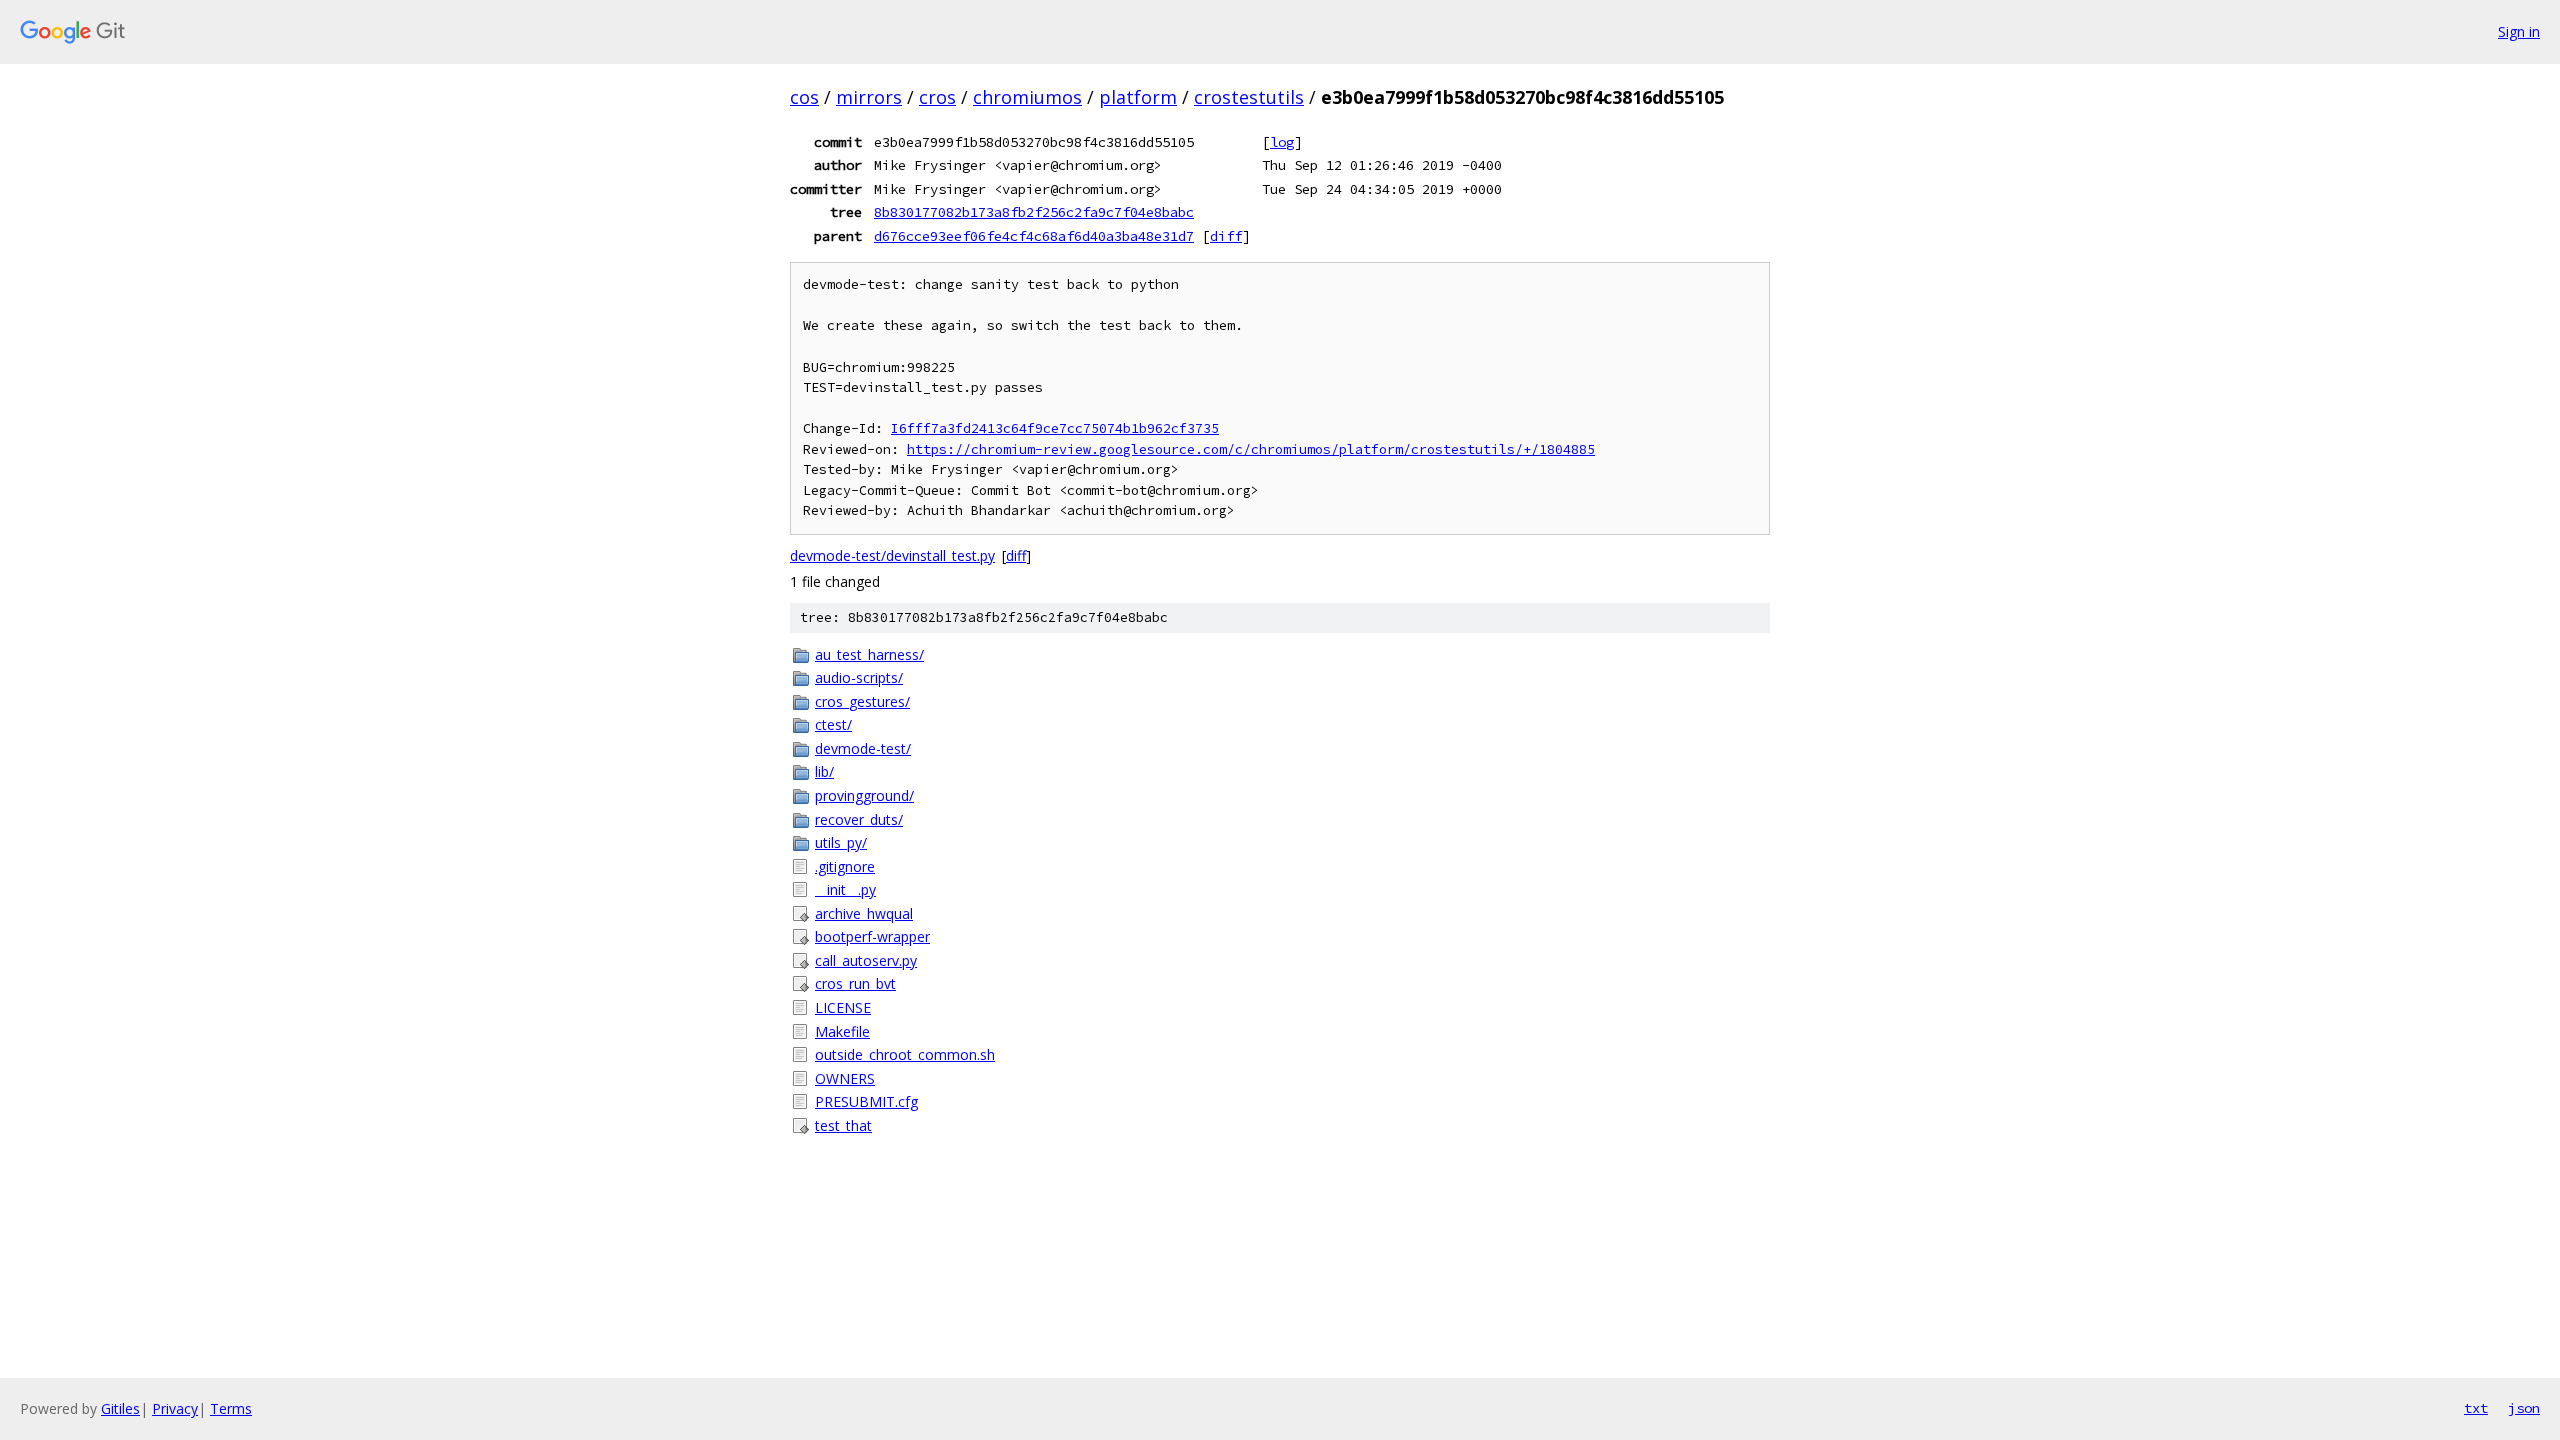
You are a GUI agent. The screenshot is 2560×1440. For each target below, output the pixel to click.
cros (937, 97)
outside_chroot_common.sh (905, 1054)
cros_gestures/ (862, 701)
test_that (843, 1125)
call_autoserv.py (866, 960)
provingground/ (864, 795)
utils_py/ (841, 842)
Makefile (842, 1031)
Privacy (175, 1408)
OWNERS (845, 1078)
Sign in (2519, 31)
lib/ (824, 771)
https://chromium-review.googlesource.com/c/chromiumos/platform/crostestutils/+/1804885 (1251, 449)
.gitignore (845, 866)
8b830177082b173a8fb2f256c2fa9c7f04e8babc (1034, 212)
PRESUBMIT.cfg (866, 1101)
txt (2476, 1408)
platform (1138, 97)
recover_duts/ (859, 819)
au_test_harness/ (869, 654)
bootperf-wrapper (872, 936)
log (1282, 142)
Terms (231, 1408)
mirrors (869, 97)
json (2524, 1408)
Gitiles (120, 1408)
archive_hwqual (864, 913)
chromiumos (1027, 97)
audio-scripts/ (859, 677)
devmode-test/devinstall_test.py (892, 555)
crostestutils (1249, 97)
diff (1226, 236)
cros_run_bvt (855, 983)
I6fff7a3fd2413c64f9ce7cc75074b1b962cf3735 (1055, 428)
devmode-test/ (863, 748)
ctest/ (833, 724)
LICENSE (843, 1007)
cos (804, 97)
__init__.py (845, 889)
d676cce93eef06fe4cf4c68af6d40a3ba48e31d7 (1034, 236)
